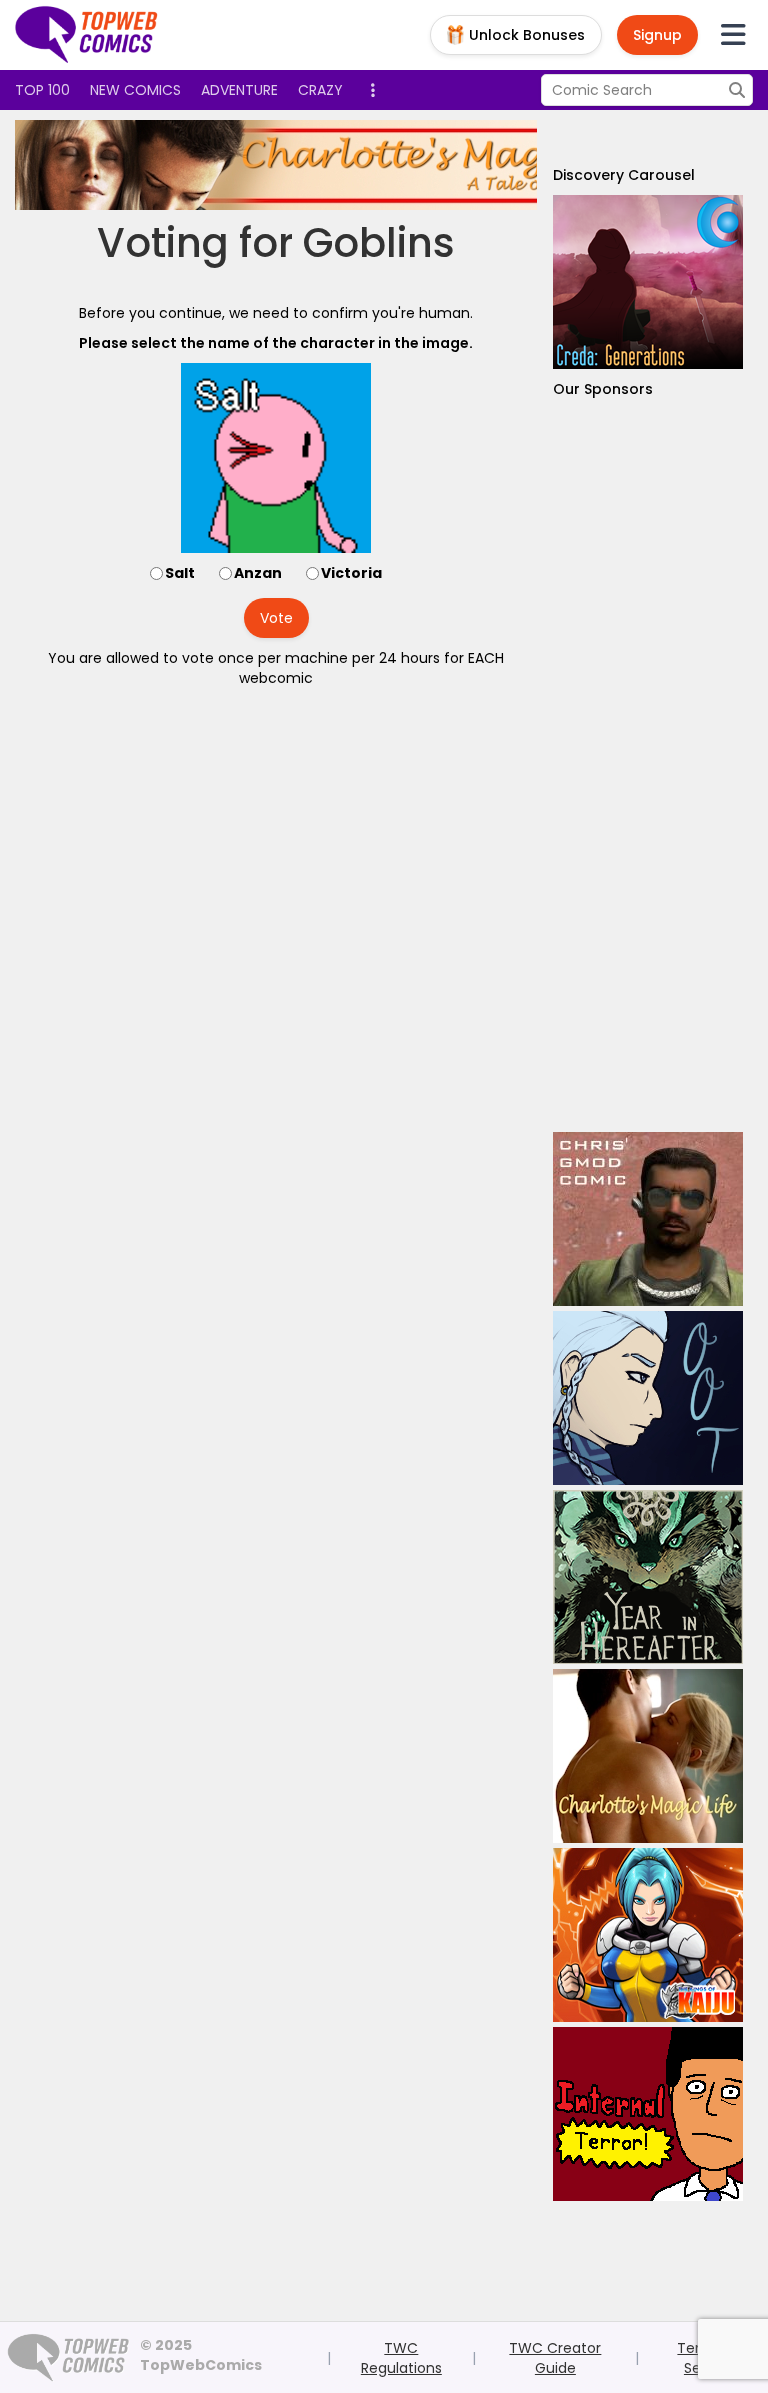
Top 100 (42, 90)
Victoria (351, 573)
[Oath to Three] (648, 1398)
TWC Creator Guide (555, 2358)
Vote (276, 618)
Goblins (379, 243)
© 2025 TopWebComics (201, 2355)
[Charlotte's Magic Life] (379, 165)
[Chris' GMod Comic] (648, 1219)
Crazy (320, 90)
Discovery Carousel (624, 175)
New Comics (135, 90)
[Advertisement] (648, 765)
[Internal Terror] (648, 2114)
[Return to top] (87, 35)
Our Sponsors (603, 389)
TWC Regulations (401, 2358)
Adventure (239, 90)
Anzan (258, 573)
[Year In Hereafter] (648, 1577)
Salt (180, 573)
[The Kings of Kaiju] (648, 1935)
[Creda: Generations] (648, 282)
